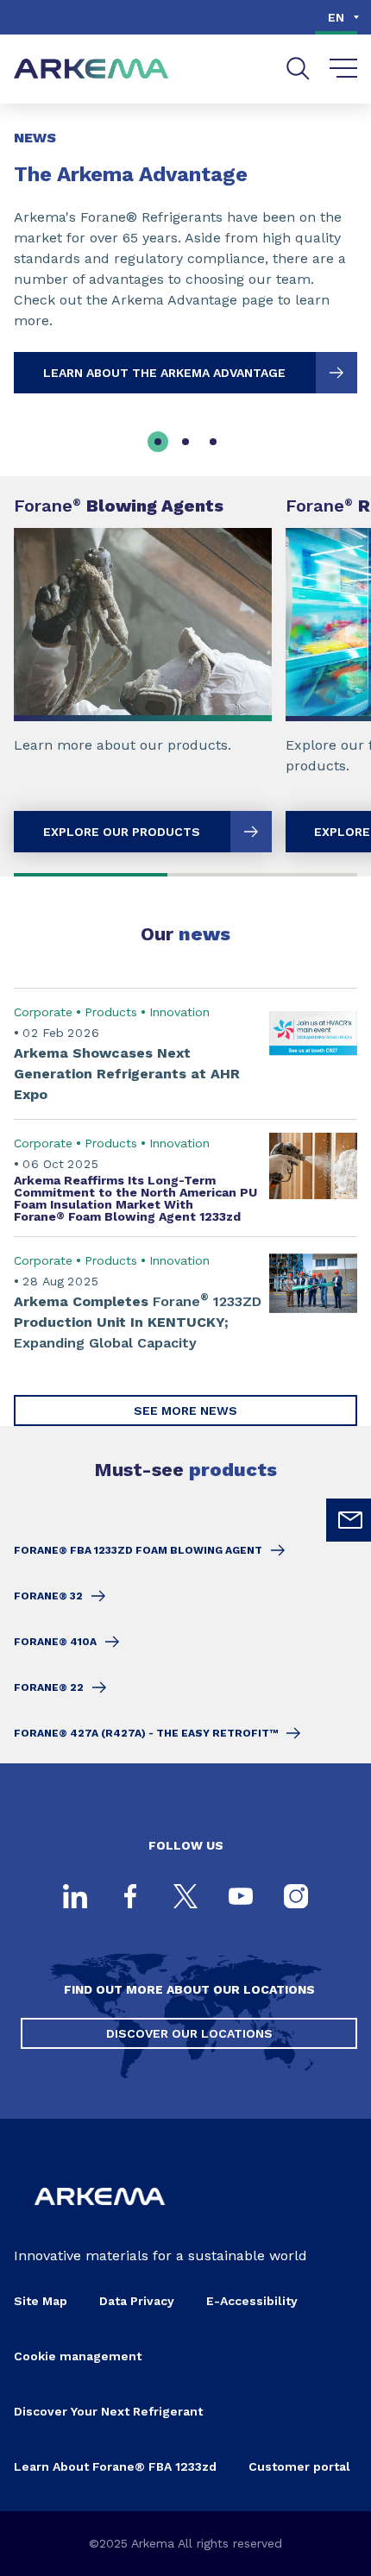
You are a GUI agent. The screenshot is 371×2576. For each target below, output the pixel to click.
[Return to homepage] (91, 69)
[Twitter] (185, 1898)
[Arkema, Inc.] (100, 2218)
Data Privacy (137, 2301)
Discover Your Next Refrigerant (108, 2411)
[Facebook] (130, 1898)
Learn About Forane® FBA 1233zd (115, 2466)
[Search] (298, 69)
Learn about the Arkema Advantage (164, 373)
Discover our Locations (189, 2033)
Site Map (41, 2301)
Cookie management (78, 2356)
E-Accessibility (252, 2301)
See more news (185, 1411)
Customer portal (299, 2466)
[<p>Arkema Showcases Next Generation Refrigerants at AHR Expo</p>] (185, 1053)
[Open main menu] (344, 69)
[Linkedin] (75, 1898)
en (336, 17)
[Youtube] (241, 1898)
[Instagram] (296, 1898)
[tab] (158, 442)
